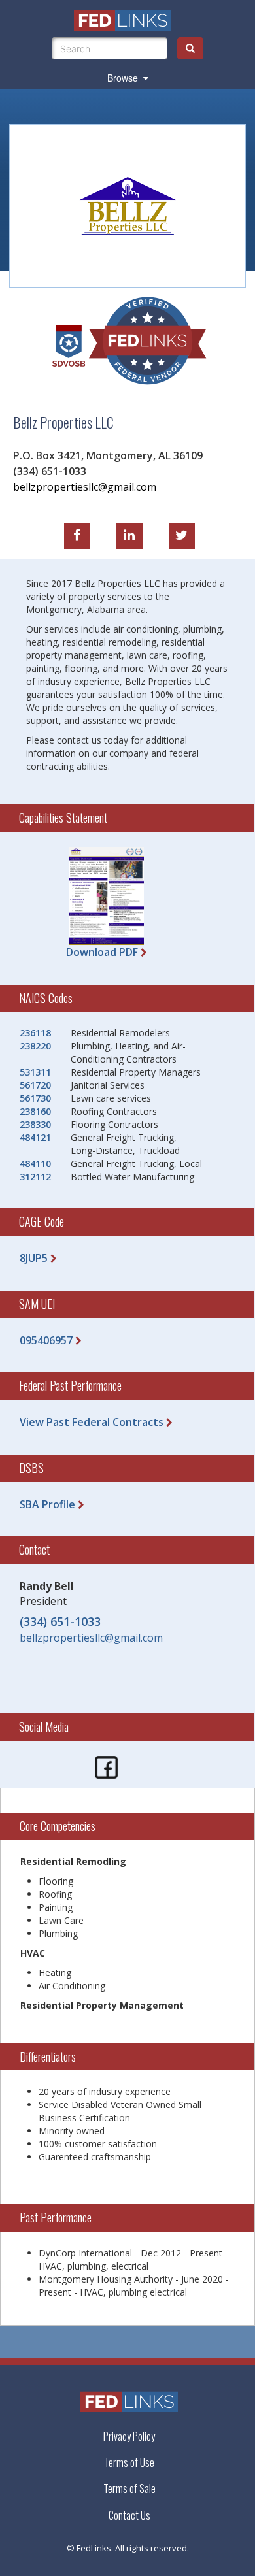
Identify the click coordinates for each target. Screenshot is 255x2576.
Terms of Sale (129, 2488)
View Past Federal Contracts (92, 1422)
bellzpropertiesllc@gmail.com (85, 486)
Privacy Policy (129, 2436)
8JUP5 (34, 1258)
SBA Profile (47, 1504)
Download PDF (102, 952)
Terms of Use (129, 2462)
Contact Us (129, 2516)
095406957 (46, 1340)
